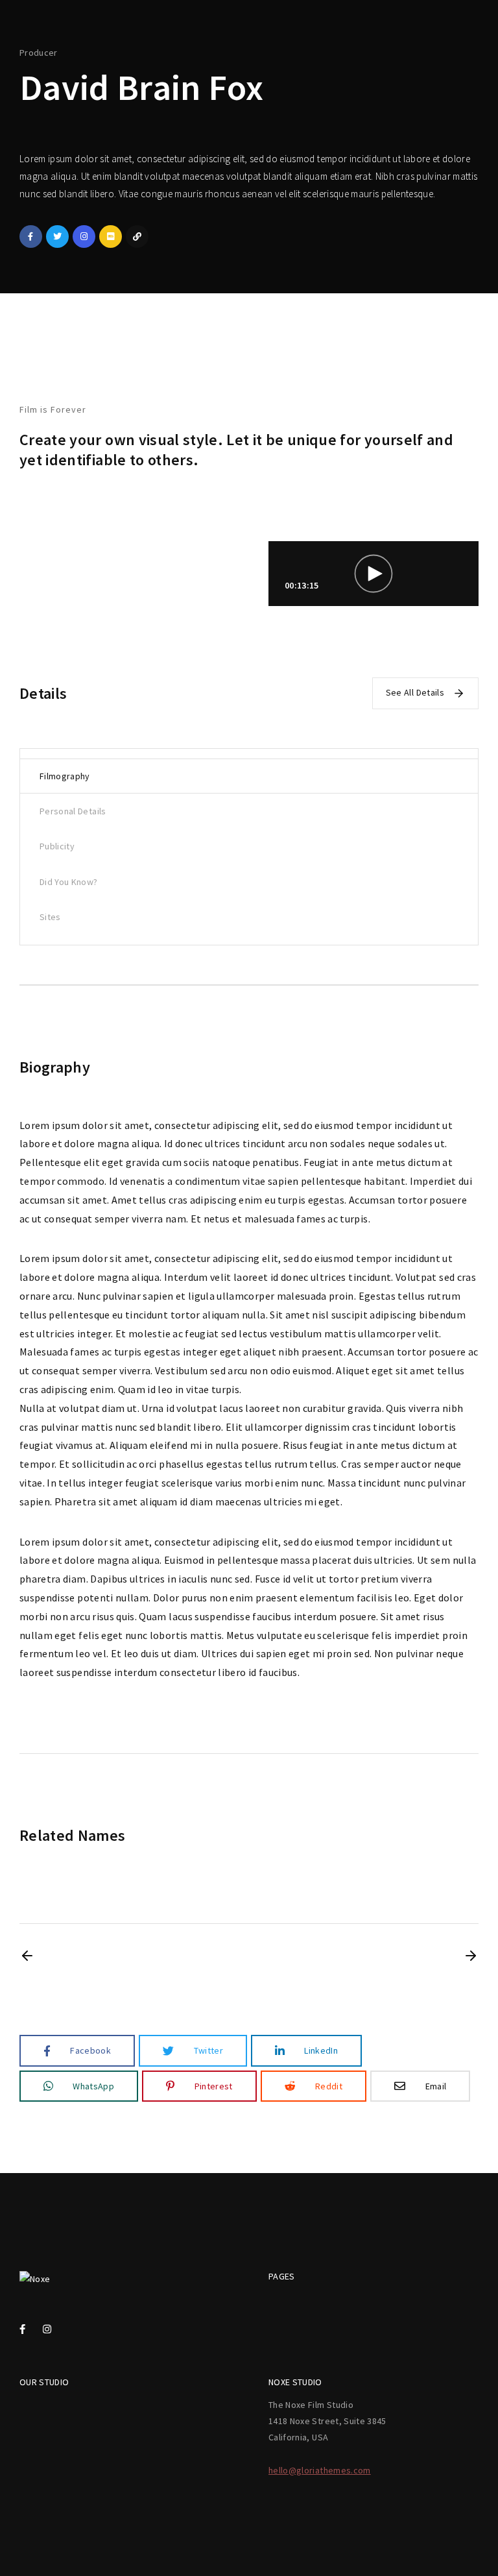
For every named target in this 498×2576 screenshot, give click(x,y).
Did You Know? (69, 882)
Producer (39, 53)
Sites (50, 917)
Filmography (65, 776)
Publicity (57, 846)
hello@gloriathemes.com (320, 2470)
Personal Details (73, 811)
